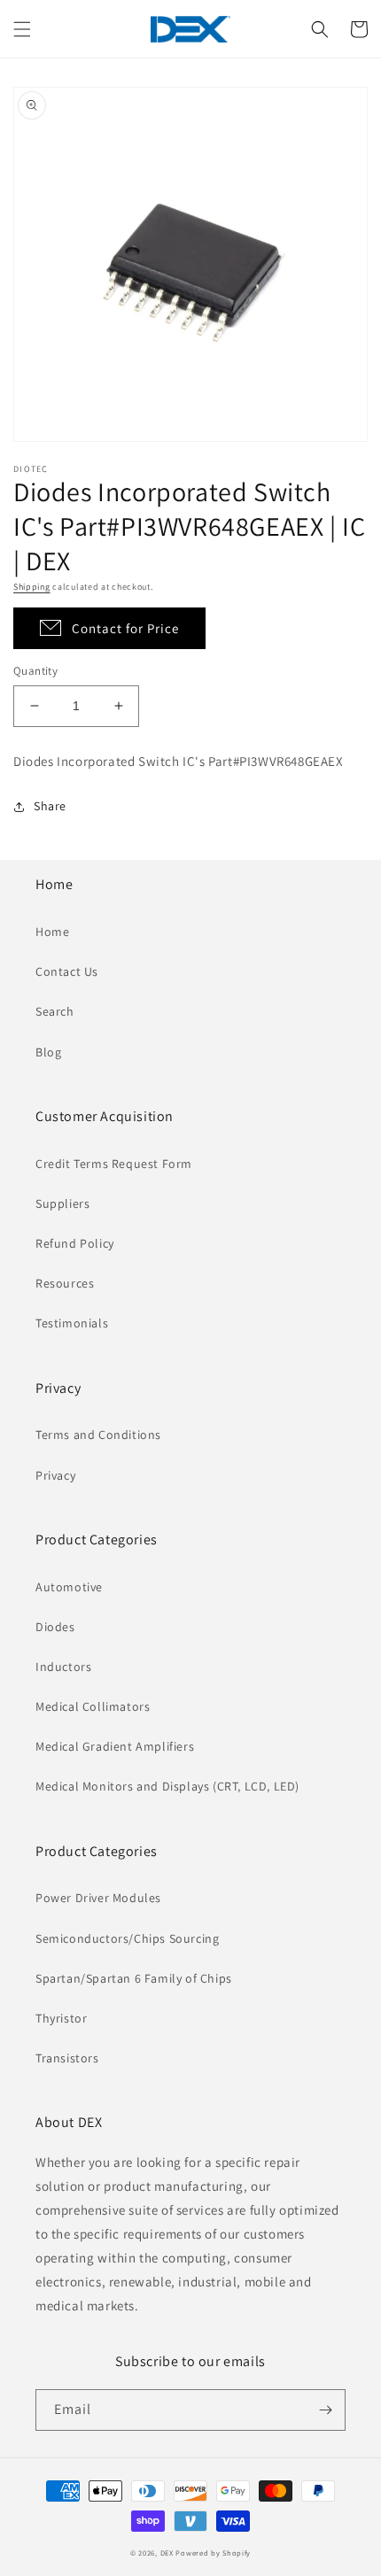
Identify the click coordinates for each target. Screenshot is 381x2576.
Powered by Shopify (213, 2553)
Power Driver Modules (98, 1898)
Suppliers (62, 1203)
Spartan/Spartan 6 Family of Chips (134, 1978)
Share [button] (50, 806)
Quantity (35, 671)
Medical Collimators (93, 1706)
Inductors (63, 1667)
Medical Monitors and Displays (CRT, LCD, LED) (167, 1786)
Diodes (55, 1627)
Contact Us (67, 971)
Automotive (69, 1587)
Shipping (32, 587)
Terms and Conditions (98, 1435)
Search (55, 1011)
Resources (65, 1283)
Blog (48, 1052)
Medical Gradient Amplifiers (115, 1746)
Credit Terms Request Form (114, 1164)
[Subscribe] (325, 2410)
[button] (22, 29)
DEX (167, 2553)
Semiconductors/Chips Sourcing (127, 1938)
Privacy (55, 1475)
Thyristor (61, 2018)
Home (52, 932)
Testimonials (72, 1323)
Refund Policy (75, 1243)
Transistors (67, 2058)
